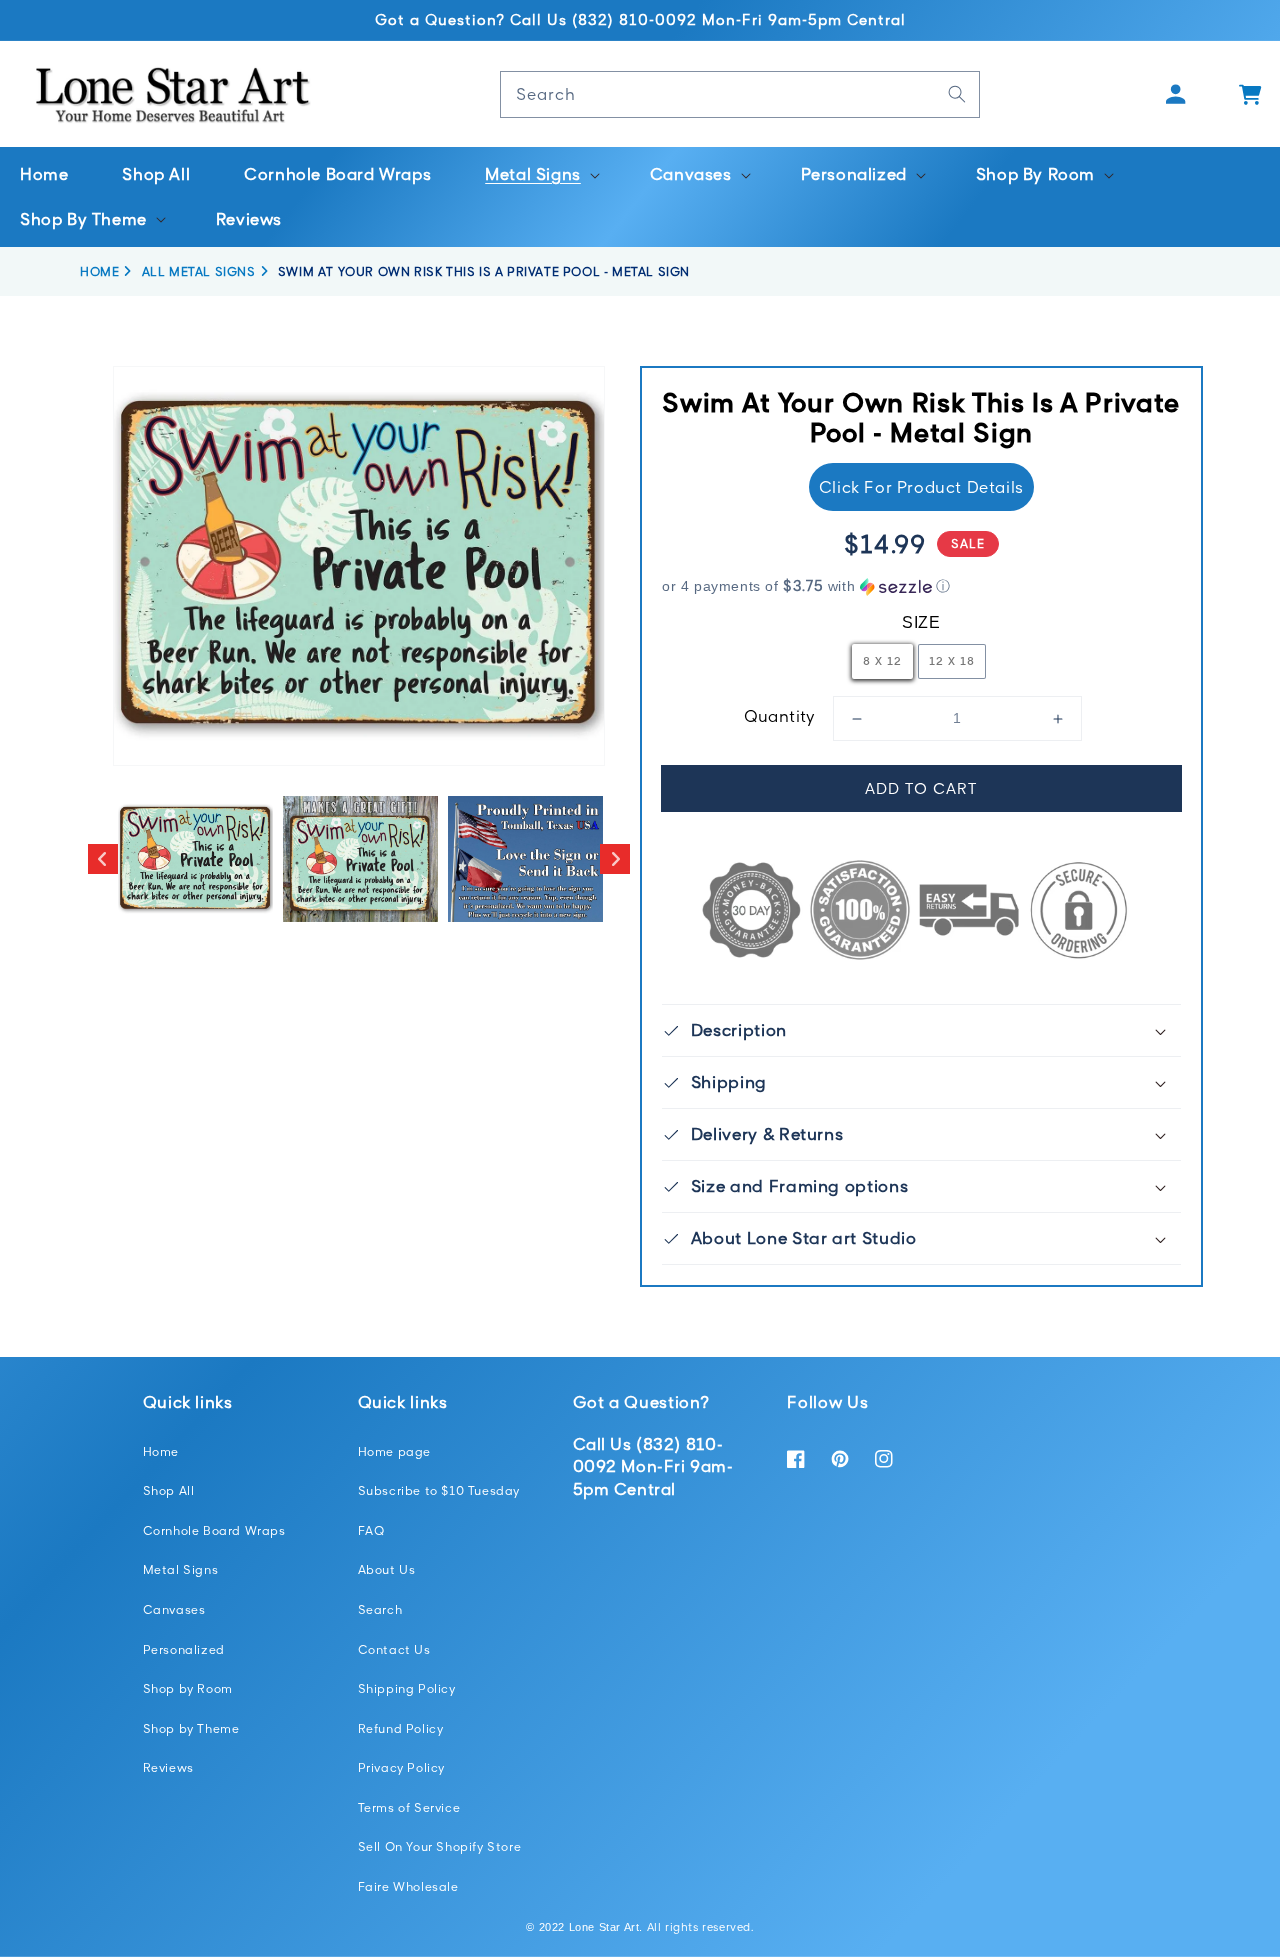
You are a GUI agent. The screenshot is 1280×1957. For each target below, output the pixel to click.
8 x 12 (882, 660)
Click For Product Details (921, 487)
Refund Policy (401, 1728)
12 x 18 (952, 660)
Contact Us (394, 1649)
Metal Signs (181, 1569)
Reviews (168, 1767)
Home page (394, 1451)
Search (380, 1609)
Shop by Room (188, 1688)
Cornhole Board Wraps (214, 1530)
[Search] (957, 94)
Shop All (169, 1490)
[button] (540, 174)
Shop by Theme (191, 1728)
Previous (103, 859)
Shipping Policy (407, 1688)
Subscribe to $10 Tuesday (439, 1490)
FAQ (371, 1530)
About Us (387, 1569)
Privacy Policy (401, 1767)
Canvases (174, 1609)
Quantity (780, 716)
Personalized (184, 1649)
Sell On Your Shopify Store (440, 1846)
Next (615, 859)
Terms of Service (409, 1807)
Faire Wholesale (408, 1886)
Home (161, 1451)
